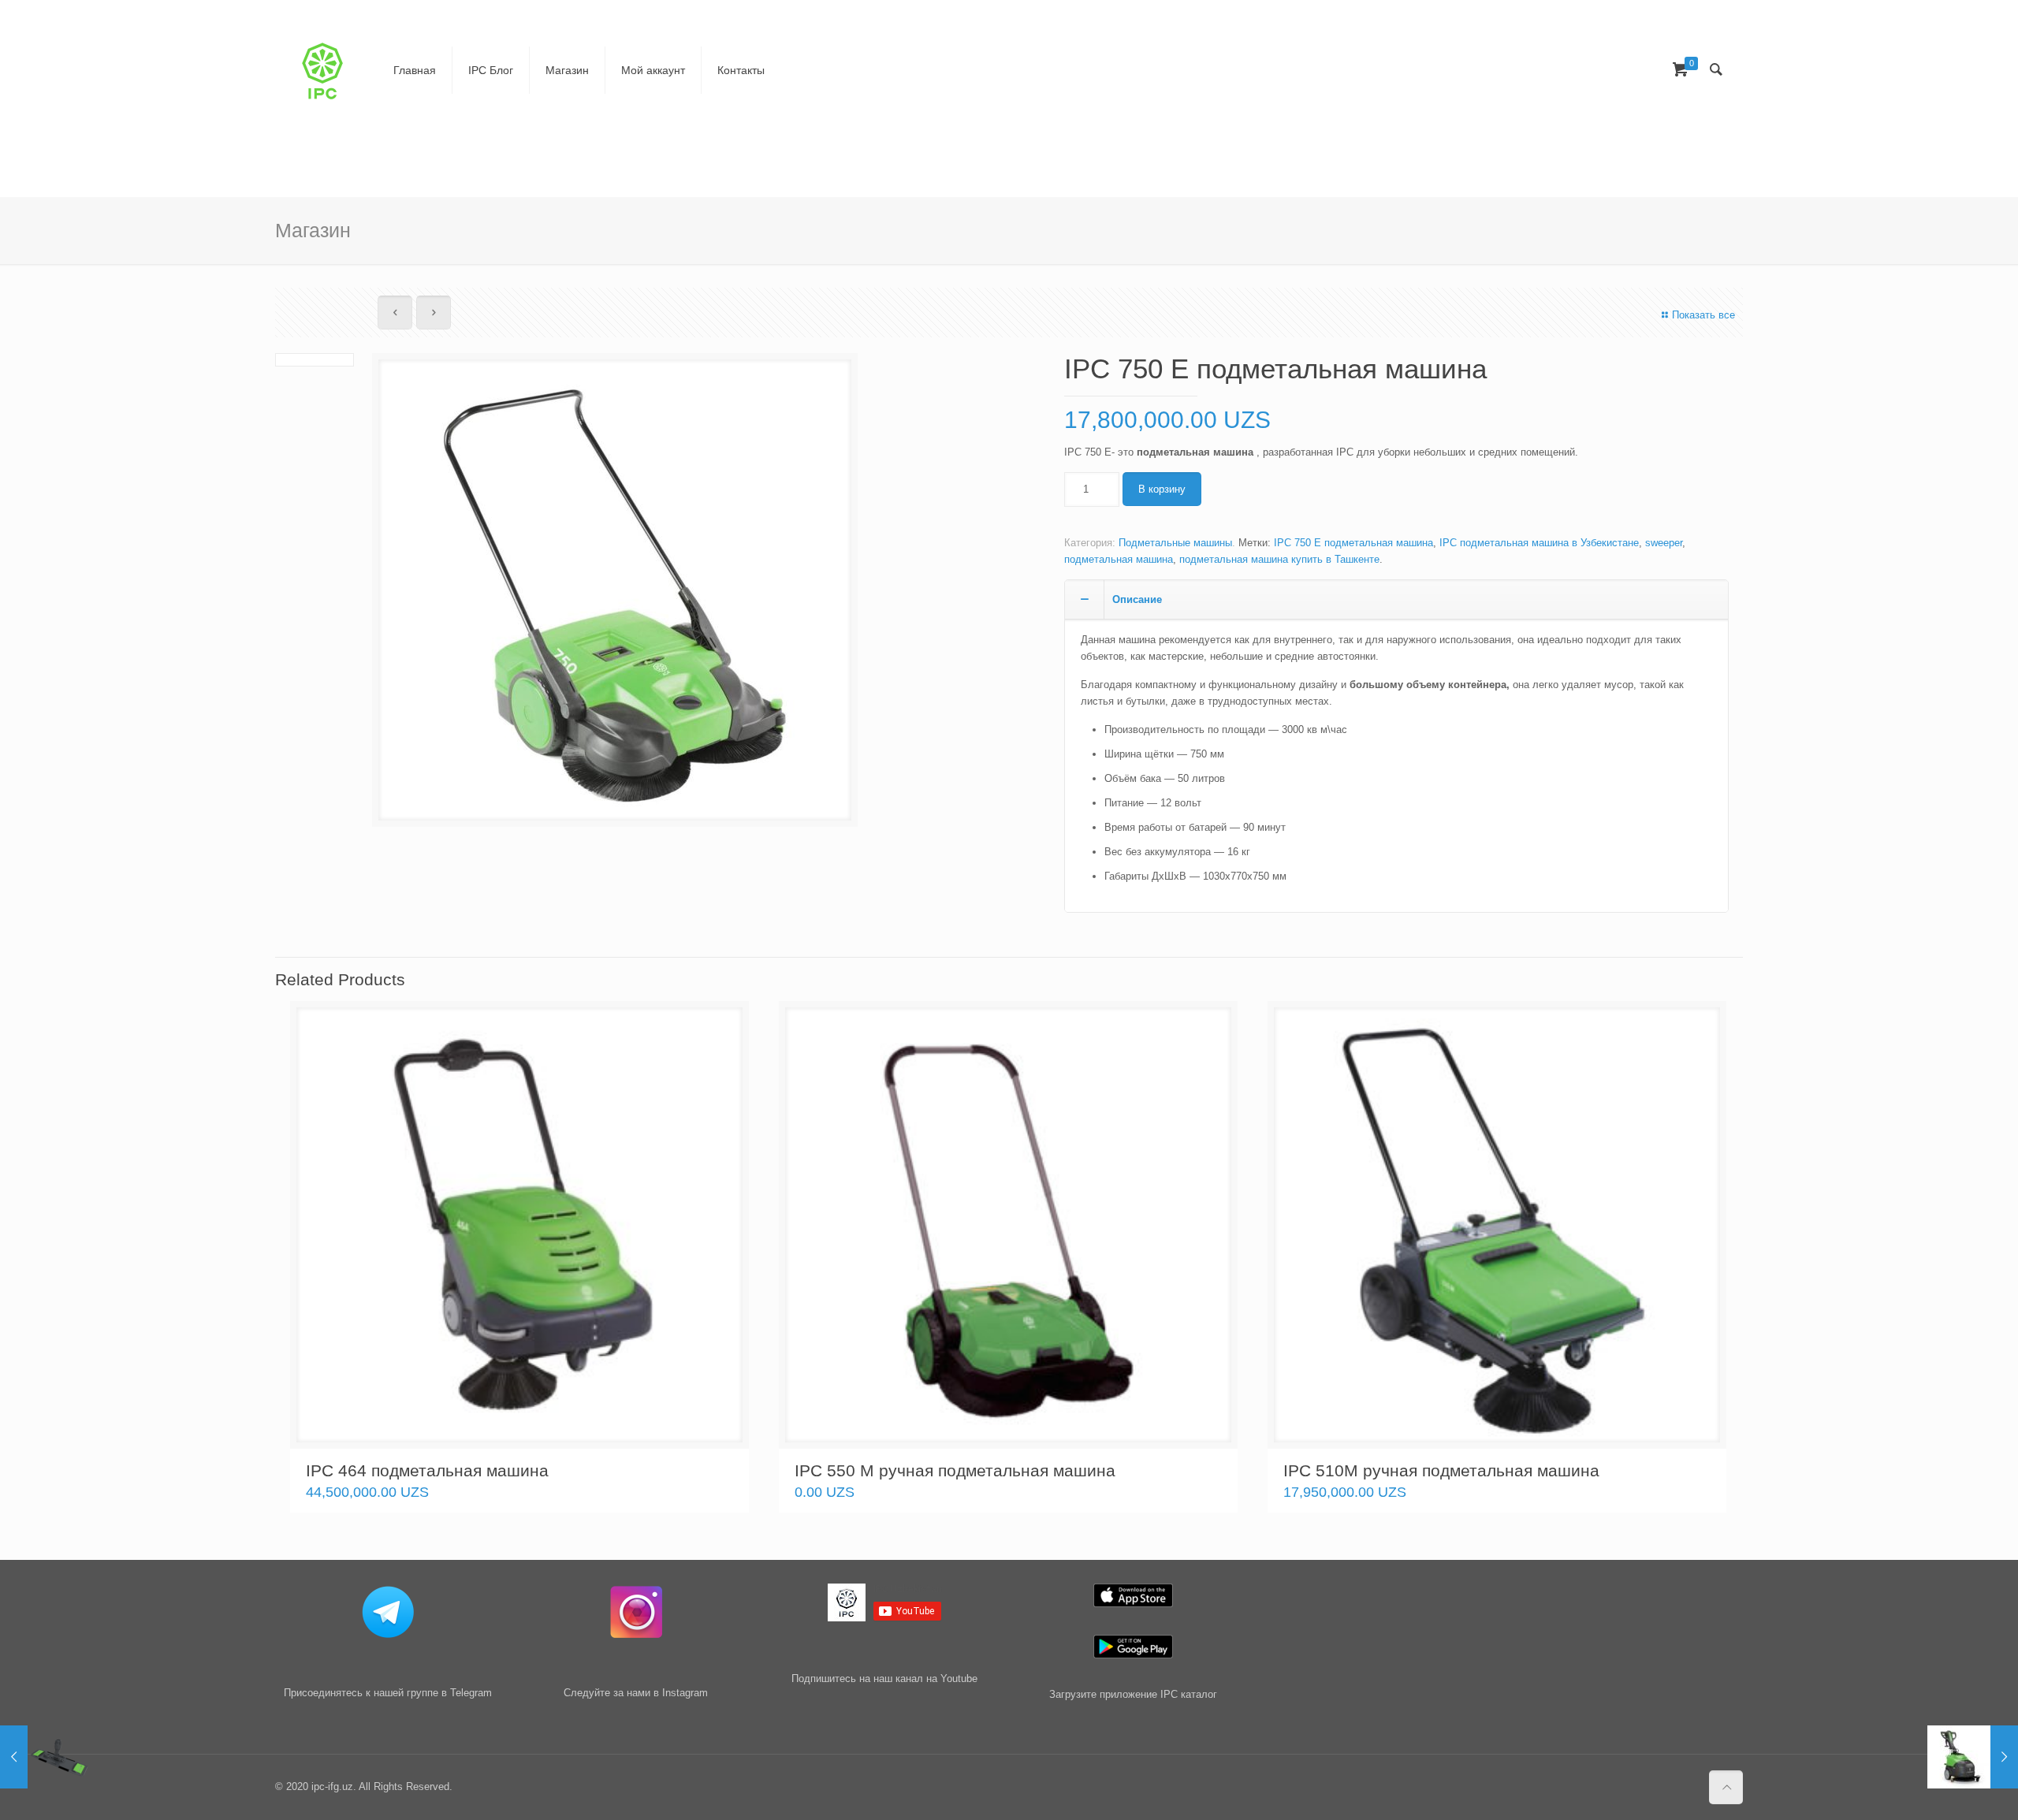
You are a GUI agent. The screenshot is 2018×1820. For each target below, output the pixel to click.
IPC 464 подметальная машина (427, 1470)
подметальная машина (1119, 559)
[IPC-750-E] (615, 596)
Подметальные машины (1175, 543)
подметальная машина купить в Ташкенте (1279, 559)
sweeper (1664, 543)
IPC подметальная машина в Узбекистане (1539, 543)
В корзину (1162, 489)
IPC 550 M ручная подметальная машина (955, 1470)
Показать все (1703, 315)
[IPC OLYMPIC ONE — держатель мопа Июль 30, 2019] (45, 1757)
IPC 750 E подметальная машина (1353, 543)
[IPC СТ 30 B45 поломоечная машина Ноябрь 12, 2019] (1973, 1757)
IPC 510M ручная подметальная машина (1441, 1470)
